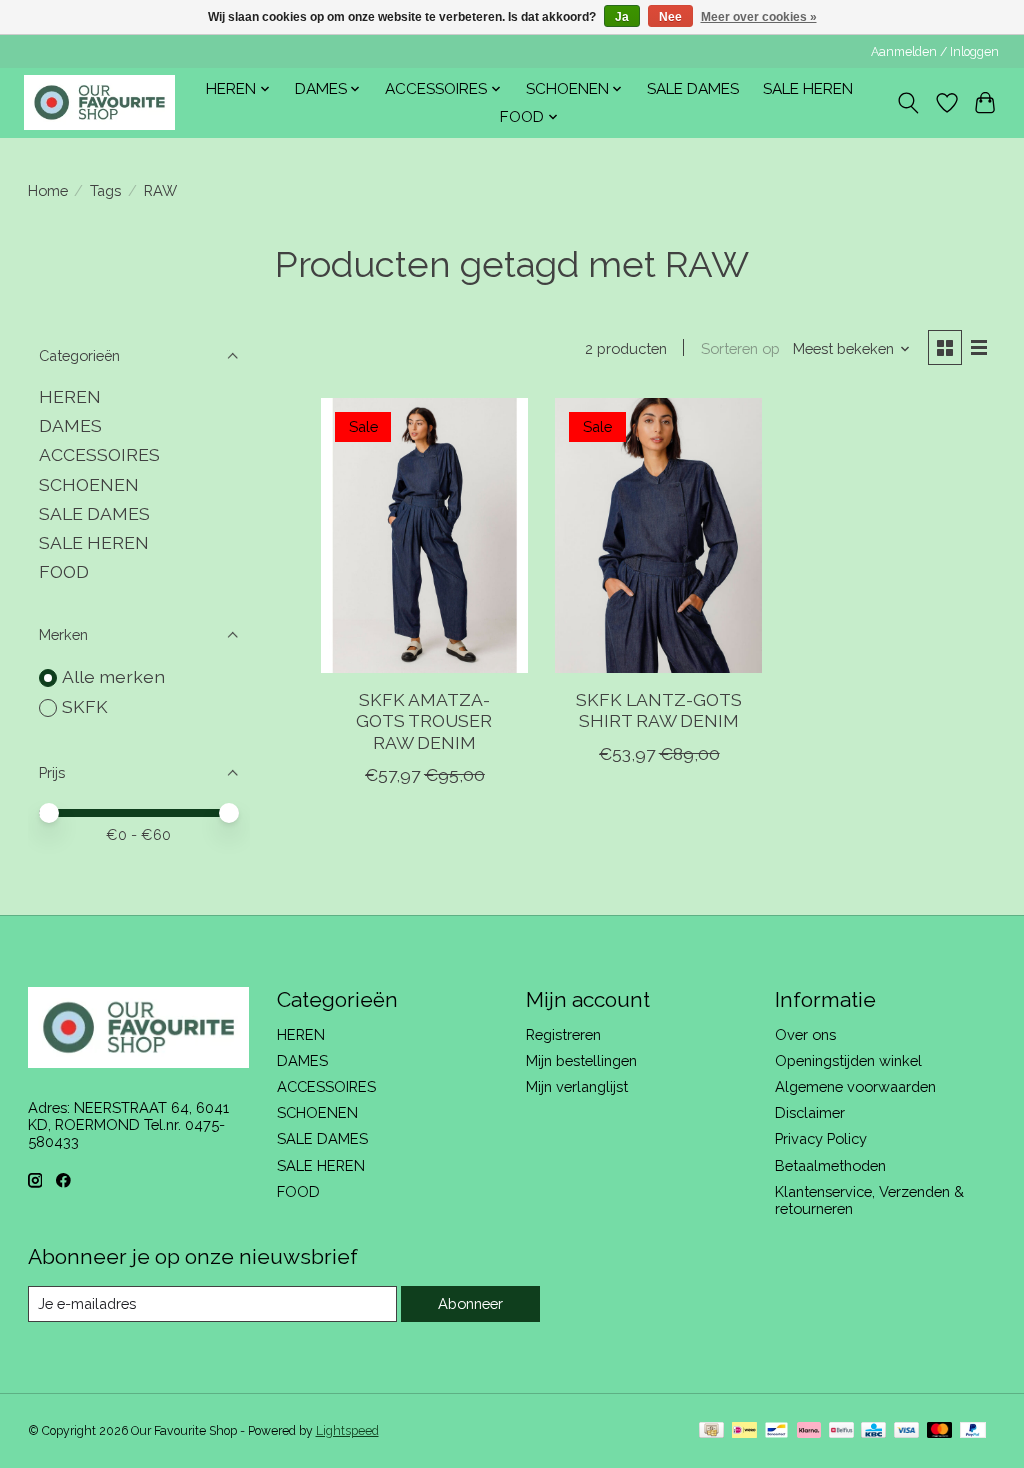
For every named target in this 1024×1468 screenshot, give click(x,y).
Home (48, 190)
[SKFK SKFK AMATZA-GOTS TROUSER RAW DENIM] (424, 535)
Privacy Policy (821, 1138)
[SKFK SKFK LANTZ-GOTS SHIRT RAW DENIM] (658, 535)
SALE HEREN (808, 89)
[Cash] (711, 1431)
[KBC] (873, 1431)
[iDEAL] (744, 1431)
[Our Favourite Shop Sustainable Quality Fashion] (99, 102)
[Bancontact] (776, 1431)
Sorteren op (740, 348)
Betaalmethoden (830, 1165)
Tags (105, 190)
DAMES (70, 425)
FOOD (64, 571)
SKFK (85, 706)
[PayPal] (973, 1431)
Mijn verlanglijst (577, 1086)
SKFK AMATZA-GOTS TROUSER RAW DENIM (424, 720)
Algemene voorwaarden (855, 1086)
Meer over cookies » (759, 17)
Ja (622, 17)
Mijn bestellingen (581, 1060)
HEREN (70, 396)
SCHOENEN (89, 484)
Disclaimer (810, 1112)
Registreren (563, 1034)
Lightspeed (347, 1431)
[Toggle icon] (907, 103)
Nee (670, 17)
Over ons (805, 1034)
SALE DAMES (693, 89)
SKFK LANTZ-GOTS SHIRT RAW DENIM (659, 710)
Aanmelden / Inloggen (935, 52)
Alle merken (113, 676)
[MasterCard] (940, 1431)
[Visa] (907, 1431)
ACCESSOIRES (99, 454)
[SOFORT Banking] (809, 1431)
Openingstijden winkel (848, 1060)
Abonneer (470, 1303)
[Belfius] (841, 1431)
